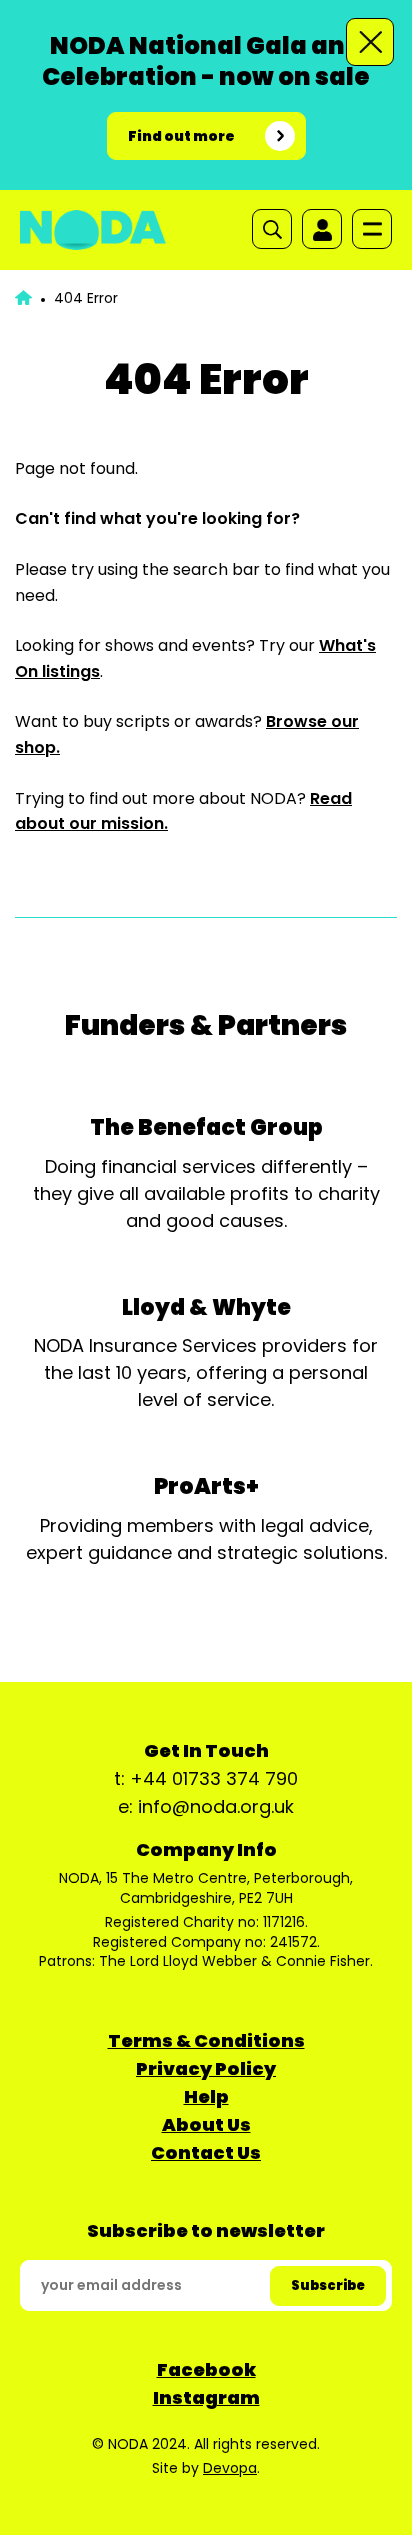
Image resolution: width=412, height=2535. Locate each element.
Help (206, 2096)
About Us (206, 2124)
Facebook (206, 2369)
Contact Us (206, 2152)
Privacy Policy (206, 2068)
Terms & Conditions (206, 2040)
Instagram (206, 2397)
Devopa (230, 2468)
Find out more (181, 136)
